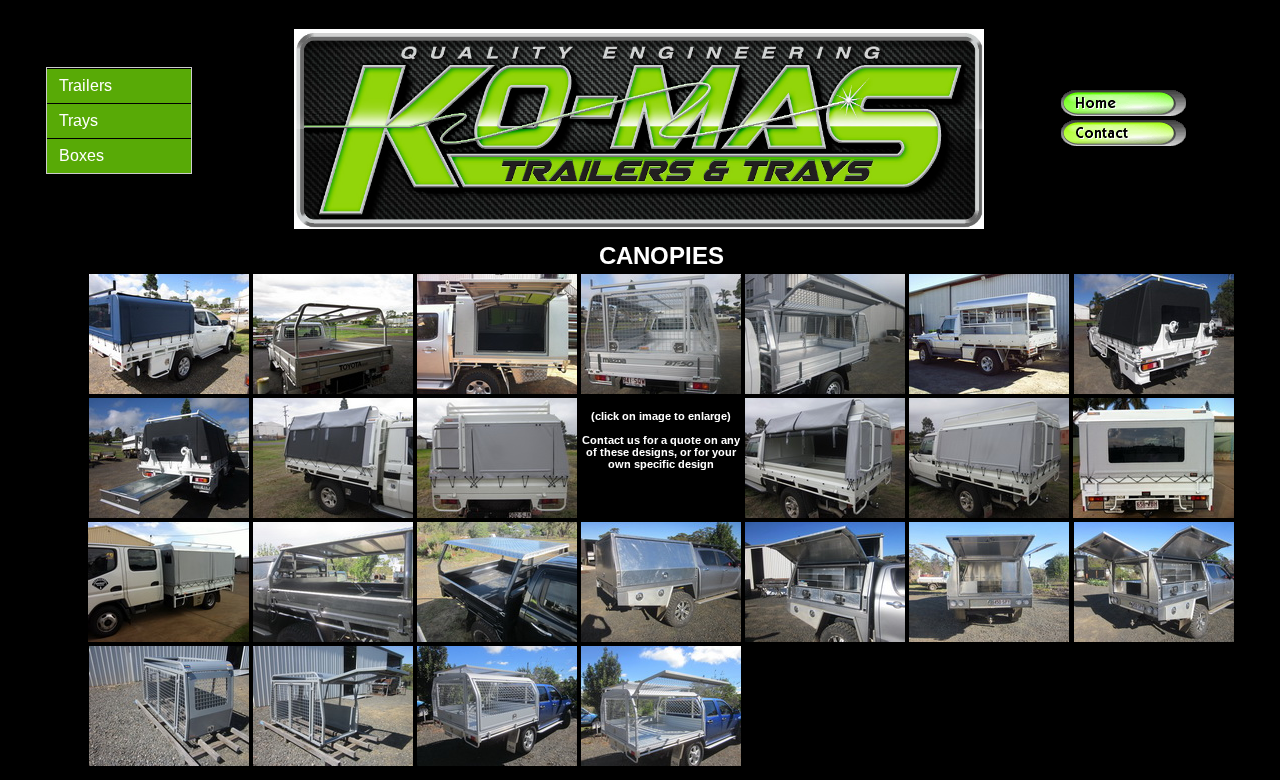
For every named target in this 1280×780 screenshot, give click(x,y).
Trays (78, 120)
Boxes (81, 155)
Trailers (85, 85)
